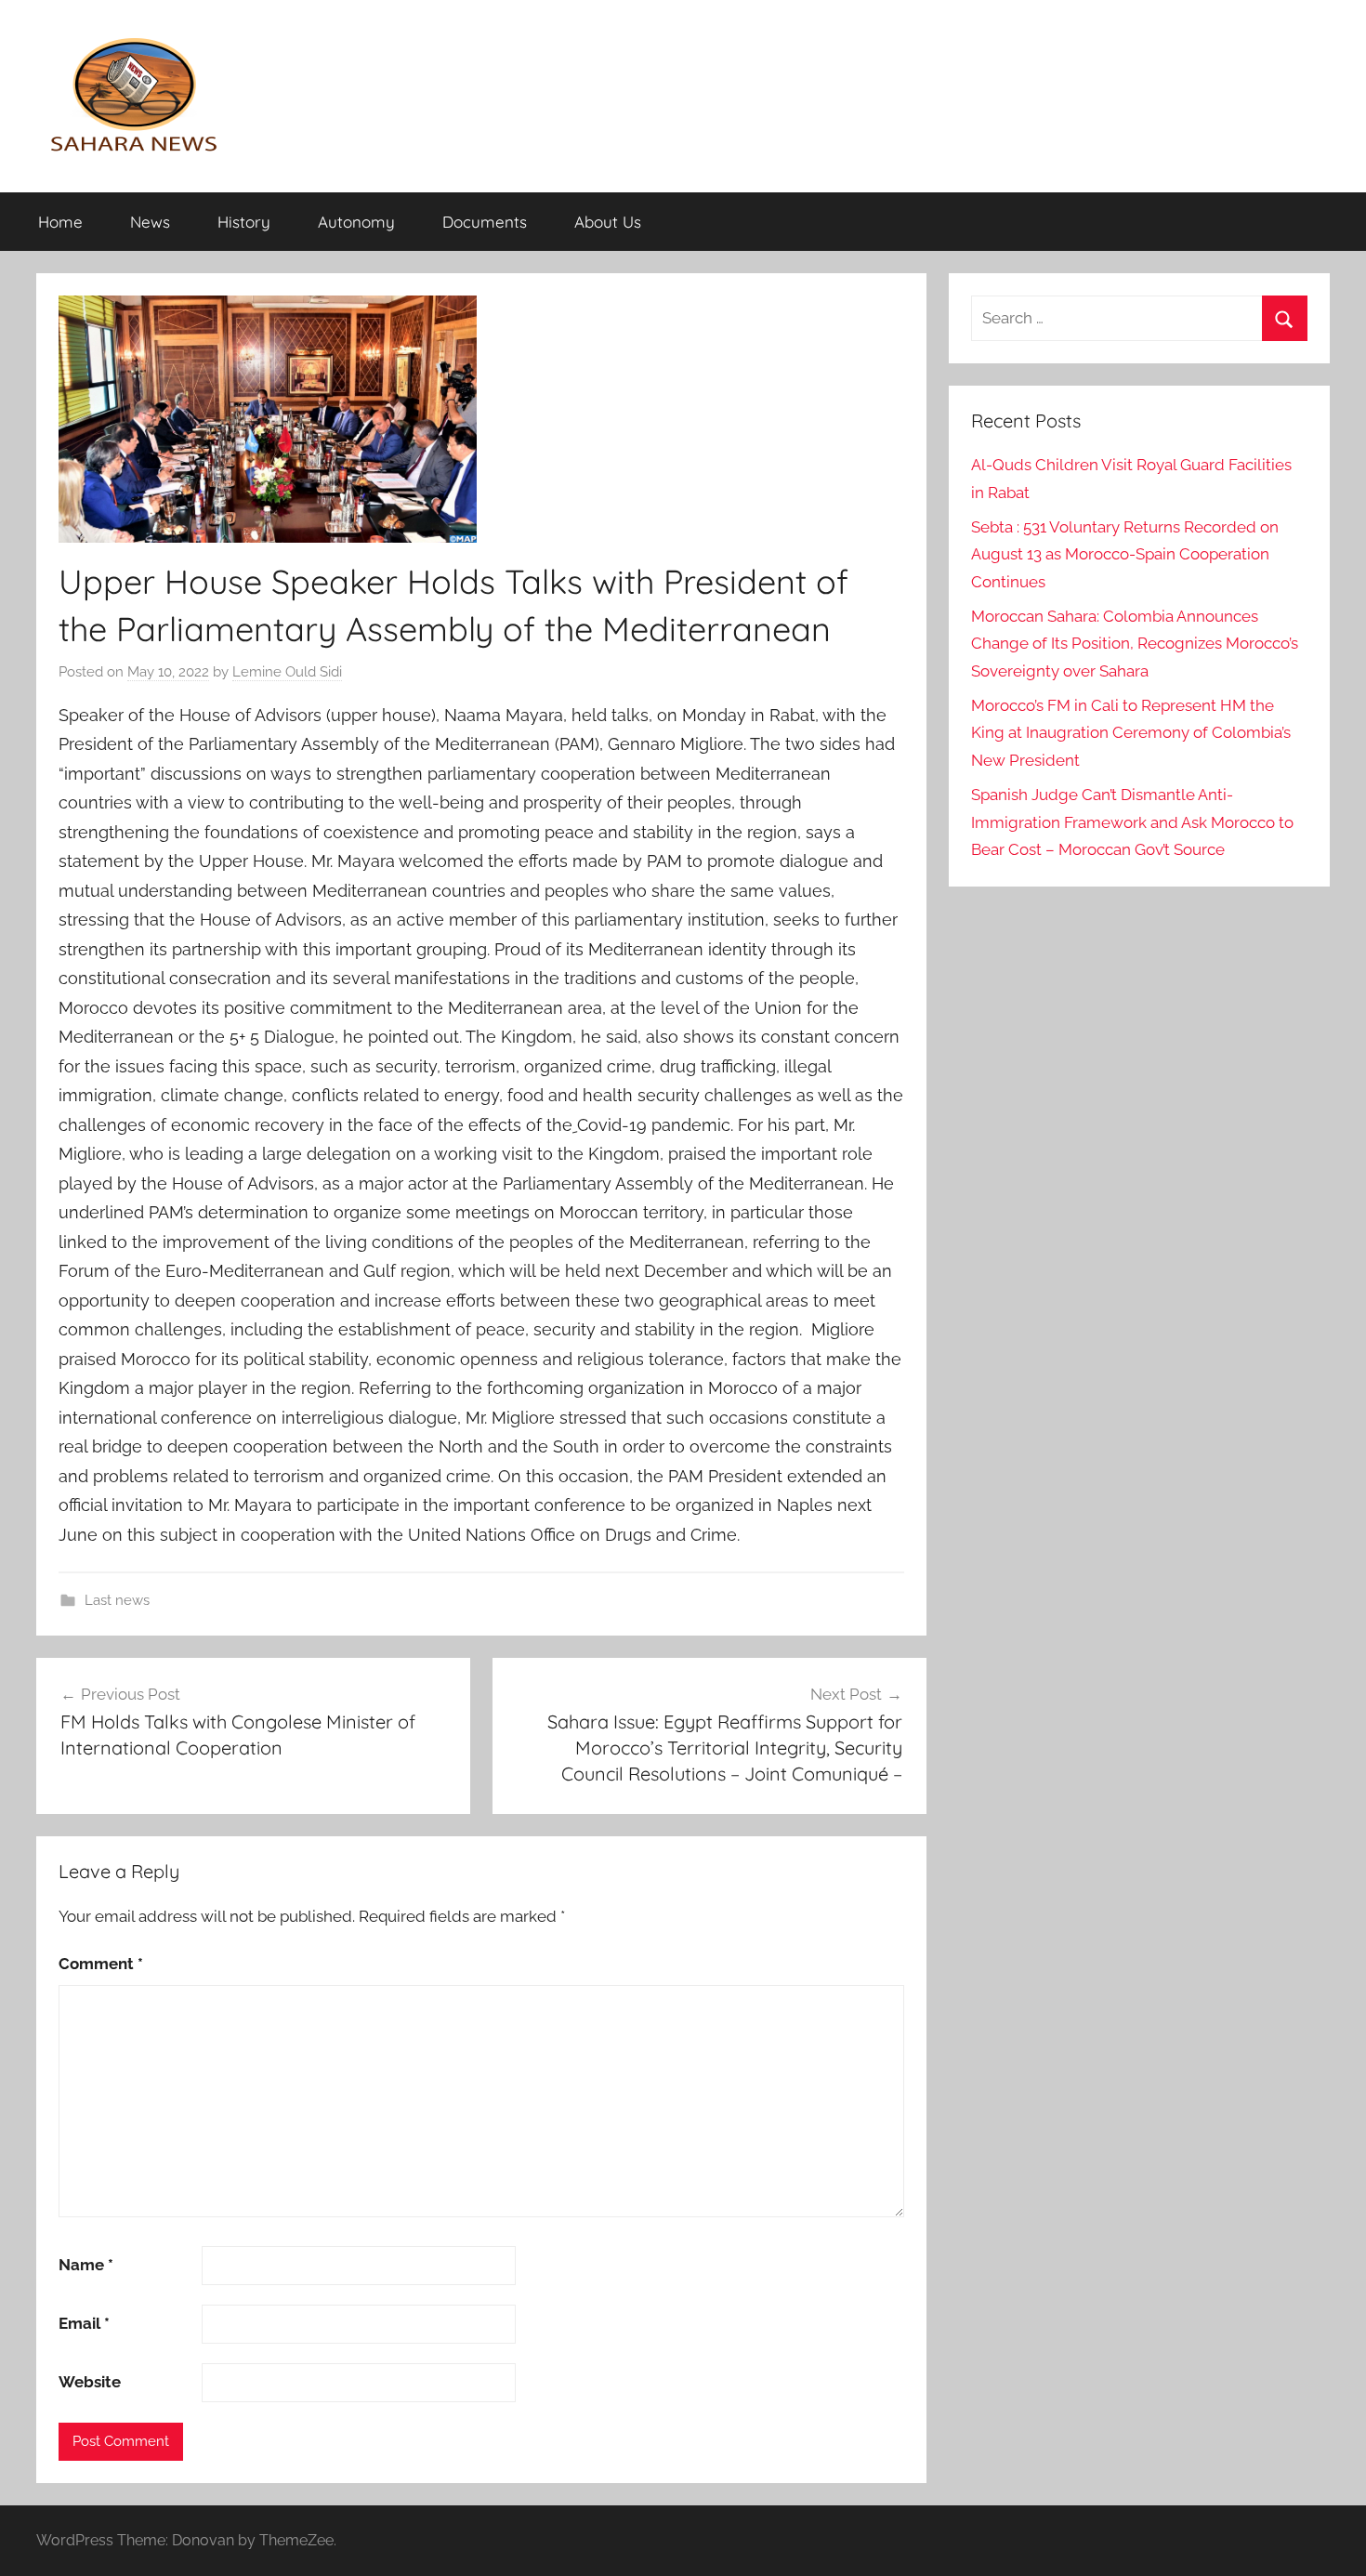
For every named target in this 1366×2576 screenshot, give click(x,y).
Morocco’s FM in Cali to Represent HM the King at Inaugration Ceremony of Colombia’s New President (1131, 733)
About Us (608, 222)
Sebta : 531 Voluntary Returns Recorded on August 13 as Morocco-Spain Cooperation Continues (1125, 555)
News (150, 222)
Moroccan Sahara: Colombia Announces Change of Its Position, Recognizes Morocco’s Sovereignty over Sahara (1135, 644)
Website (90, 2382)
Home (60, 222)
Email (84, 2323)
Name (86, 2265)
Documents (485, 222)
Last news (117, 1600)
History (244, 222)
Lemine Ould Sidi (287, 672)
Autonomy (356, 222)
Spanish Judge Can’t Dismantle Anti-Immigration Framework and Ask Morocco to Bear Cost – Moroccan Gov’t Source (1132, 822)
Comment (101, 1964)
